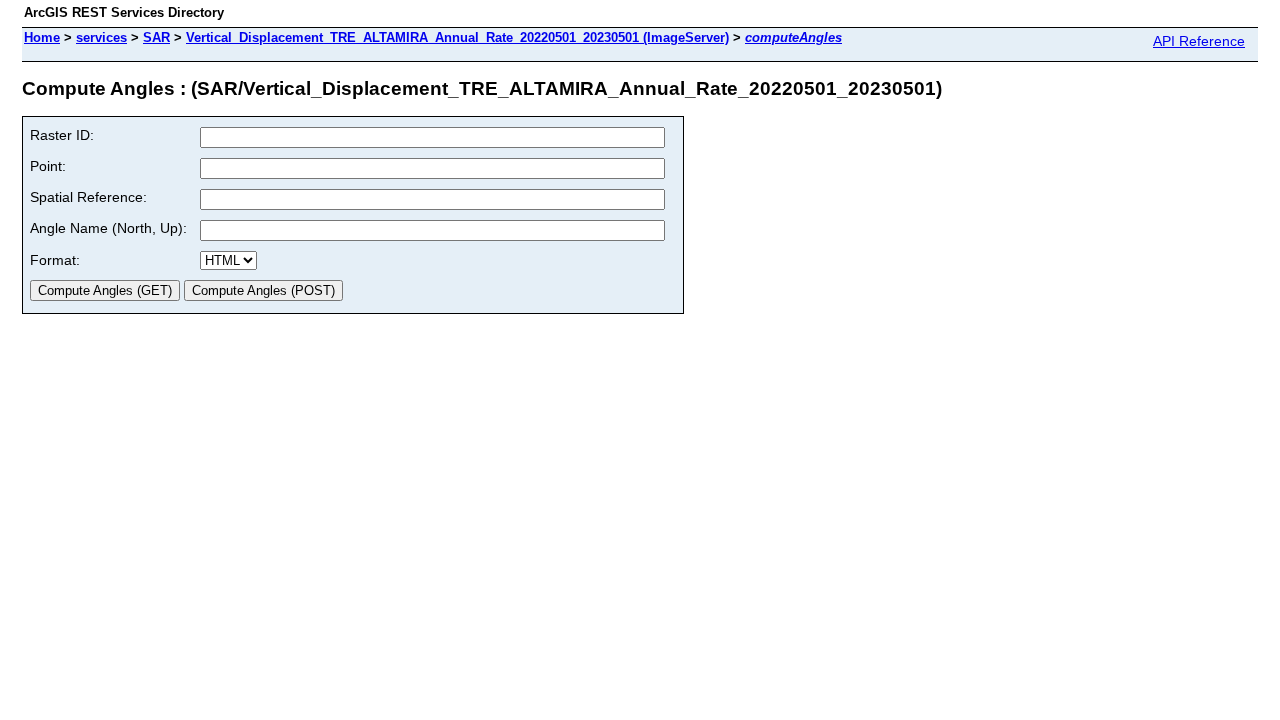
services (101, 37)
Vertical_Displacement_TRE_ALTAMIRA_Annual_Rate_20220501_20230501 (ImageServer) (457, 37)
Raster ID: (62, 135)
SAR (156, 37)
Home (42, 37)
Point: (48, 166)
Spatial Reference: (88, 197)
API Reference (1199, 41)
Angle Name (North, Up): (108, 228)
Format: (55, 260)
